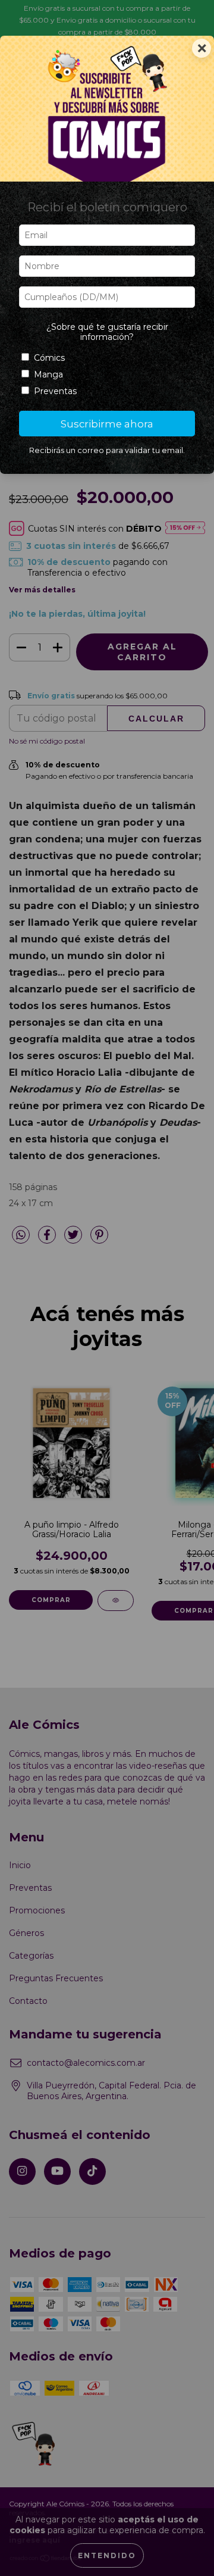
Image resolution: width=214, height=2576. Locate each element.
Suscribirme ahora (107, 424)
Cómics (49, 358)
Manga (48, 374)
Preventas (55, 391)
